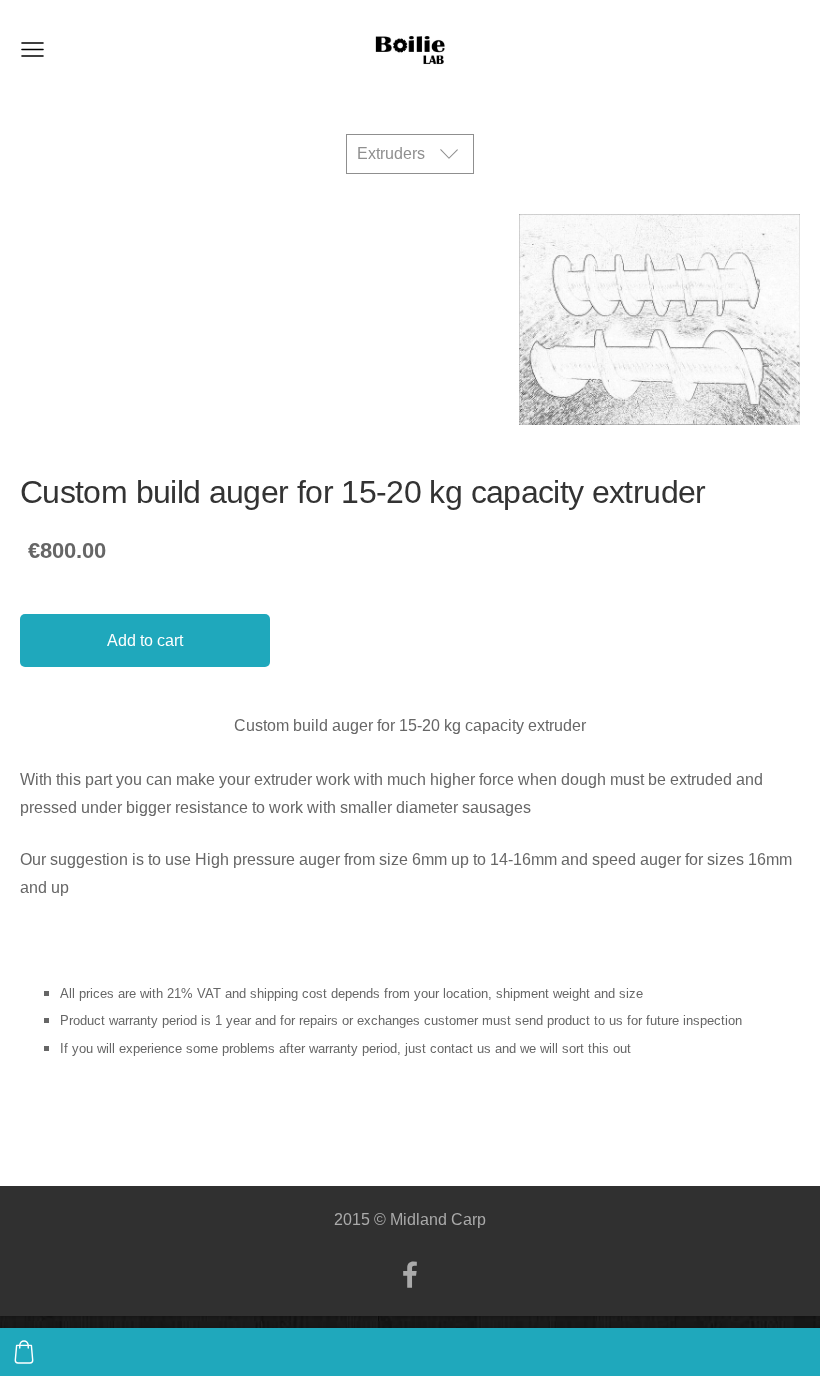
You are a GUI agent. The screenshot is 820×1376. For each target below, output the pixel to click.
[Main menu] (32, 49)
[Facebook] (410, 1274)
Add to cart (145, 640)
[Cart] (24, 1352)
